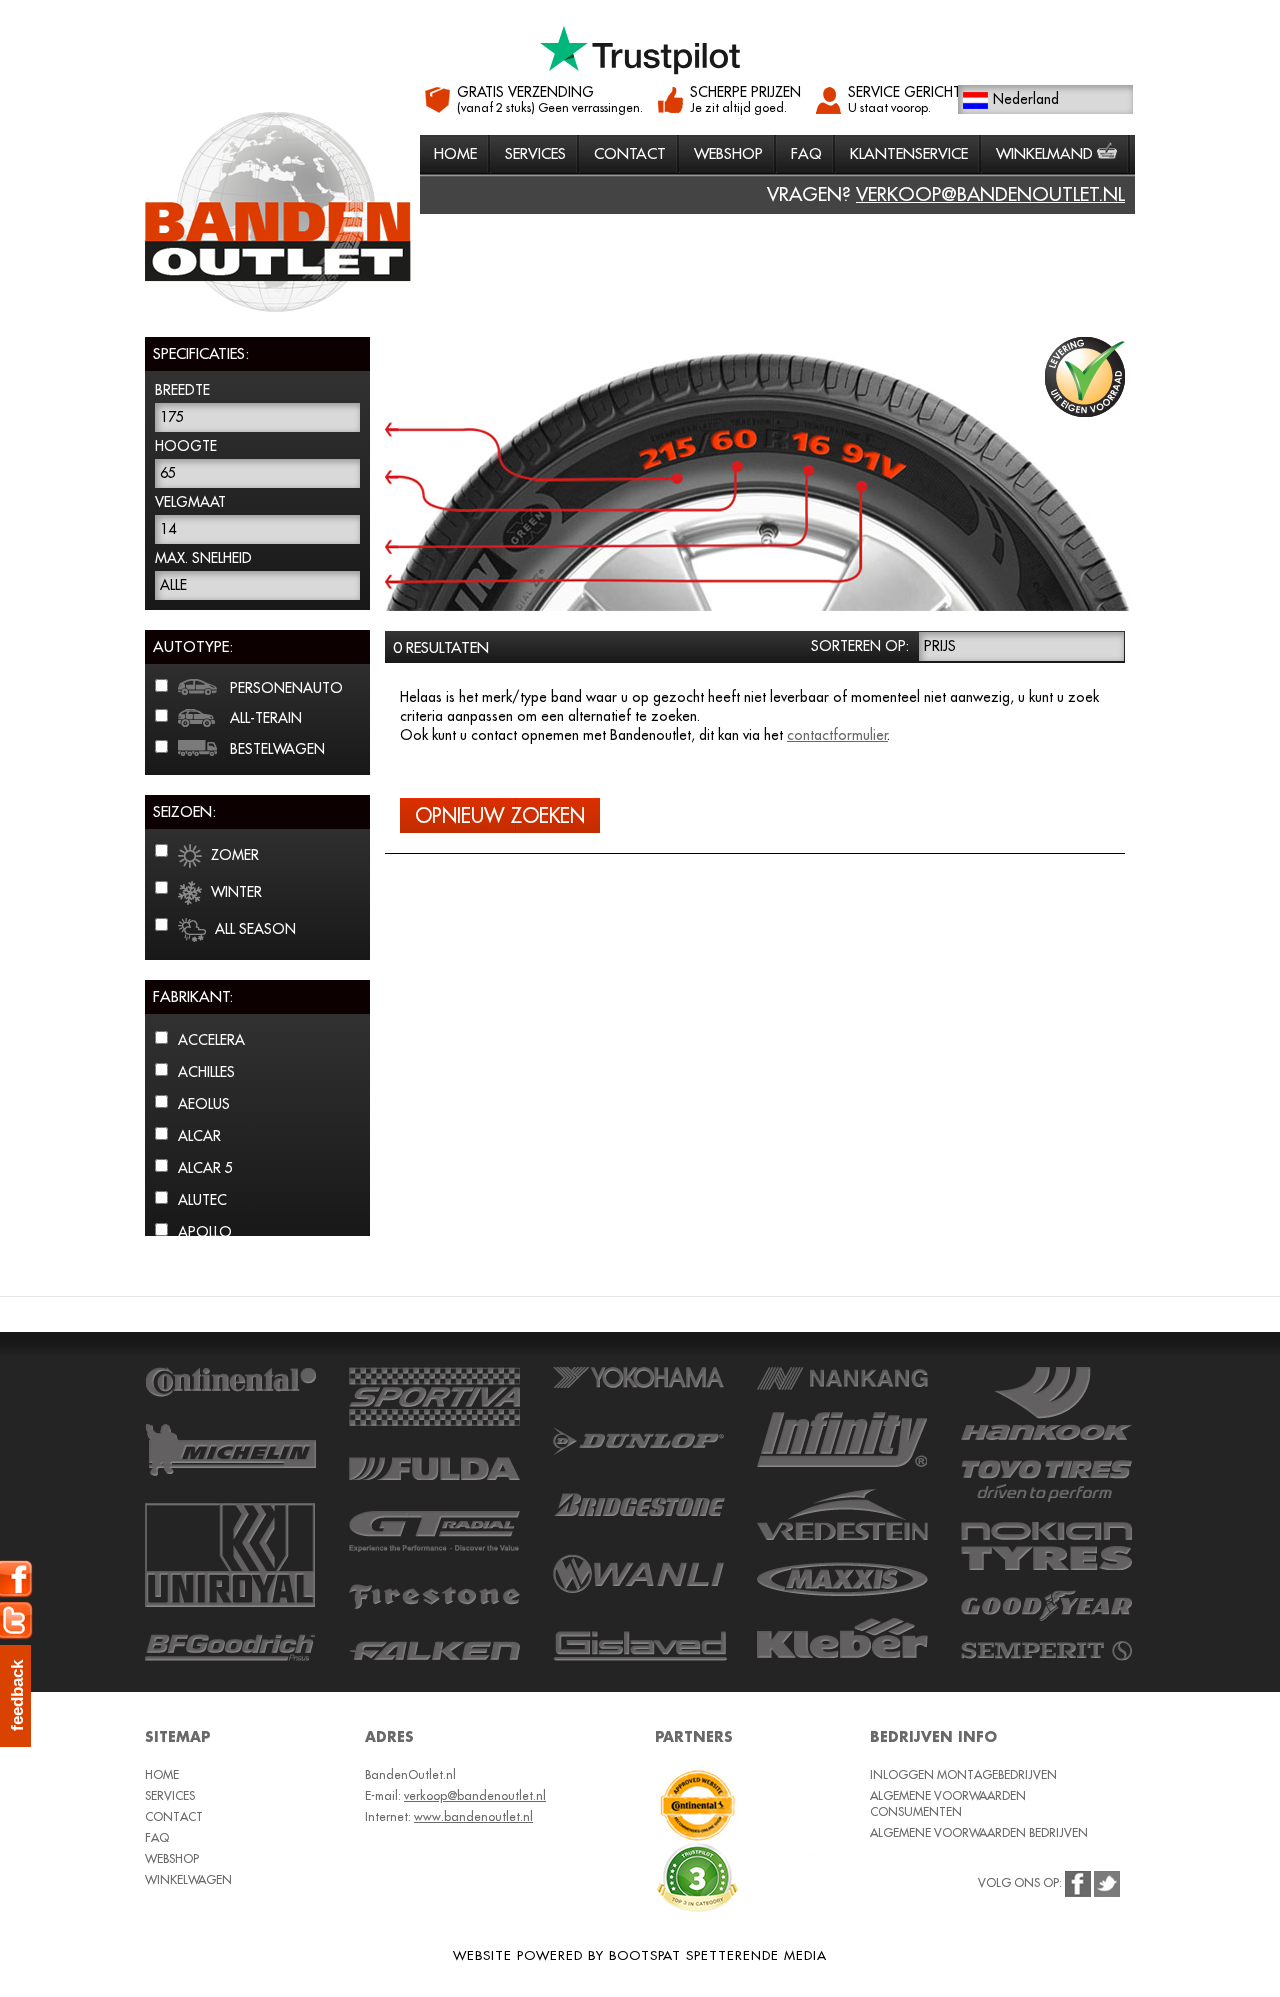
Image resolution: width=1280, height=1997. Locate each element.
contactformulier (837, 735)
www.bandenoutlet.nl (473, 1816)
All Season (253, 929)
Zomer (233, 855)
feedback (17, 1695)
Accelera (211, 1040)
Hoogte (186, 446)
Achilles (206, 1072)
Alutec (202, 1200)
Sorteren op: (860, 646)
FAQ (806, 153)
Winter (234, 892)
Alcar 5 (205, 1168)
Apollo (205, 1232)
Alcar (199, 1136)
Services (535, 153)
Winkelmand (1046, 153)
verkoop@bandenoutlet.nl (990, 194)
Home (455, 153)
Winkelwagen (188, 1879)
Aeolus (204, 1104)
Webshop (728, 153)
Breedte (182, 390)
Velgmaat (190, 502)
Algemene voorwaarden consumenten (948, 1803)
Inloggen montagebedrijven (963, 1774)
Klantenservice (909, 153)
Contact (630, 153)
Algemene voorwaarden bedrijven (979, 1832)
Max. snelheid (203, 558)
